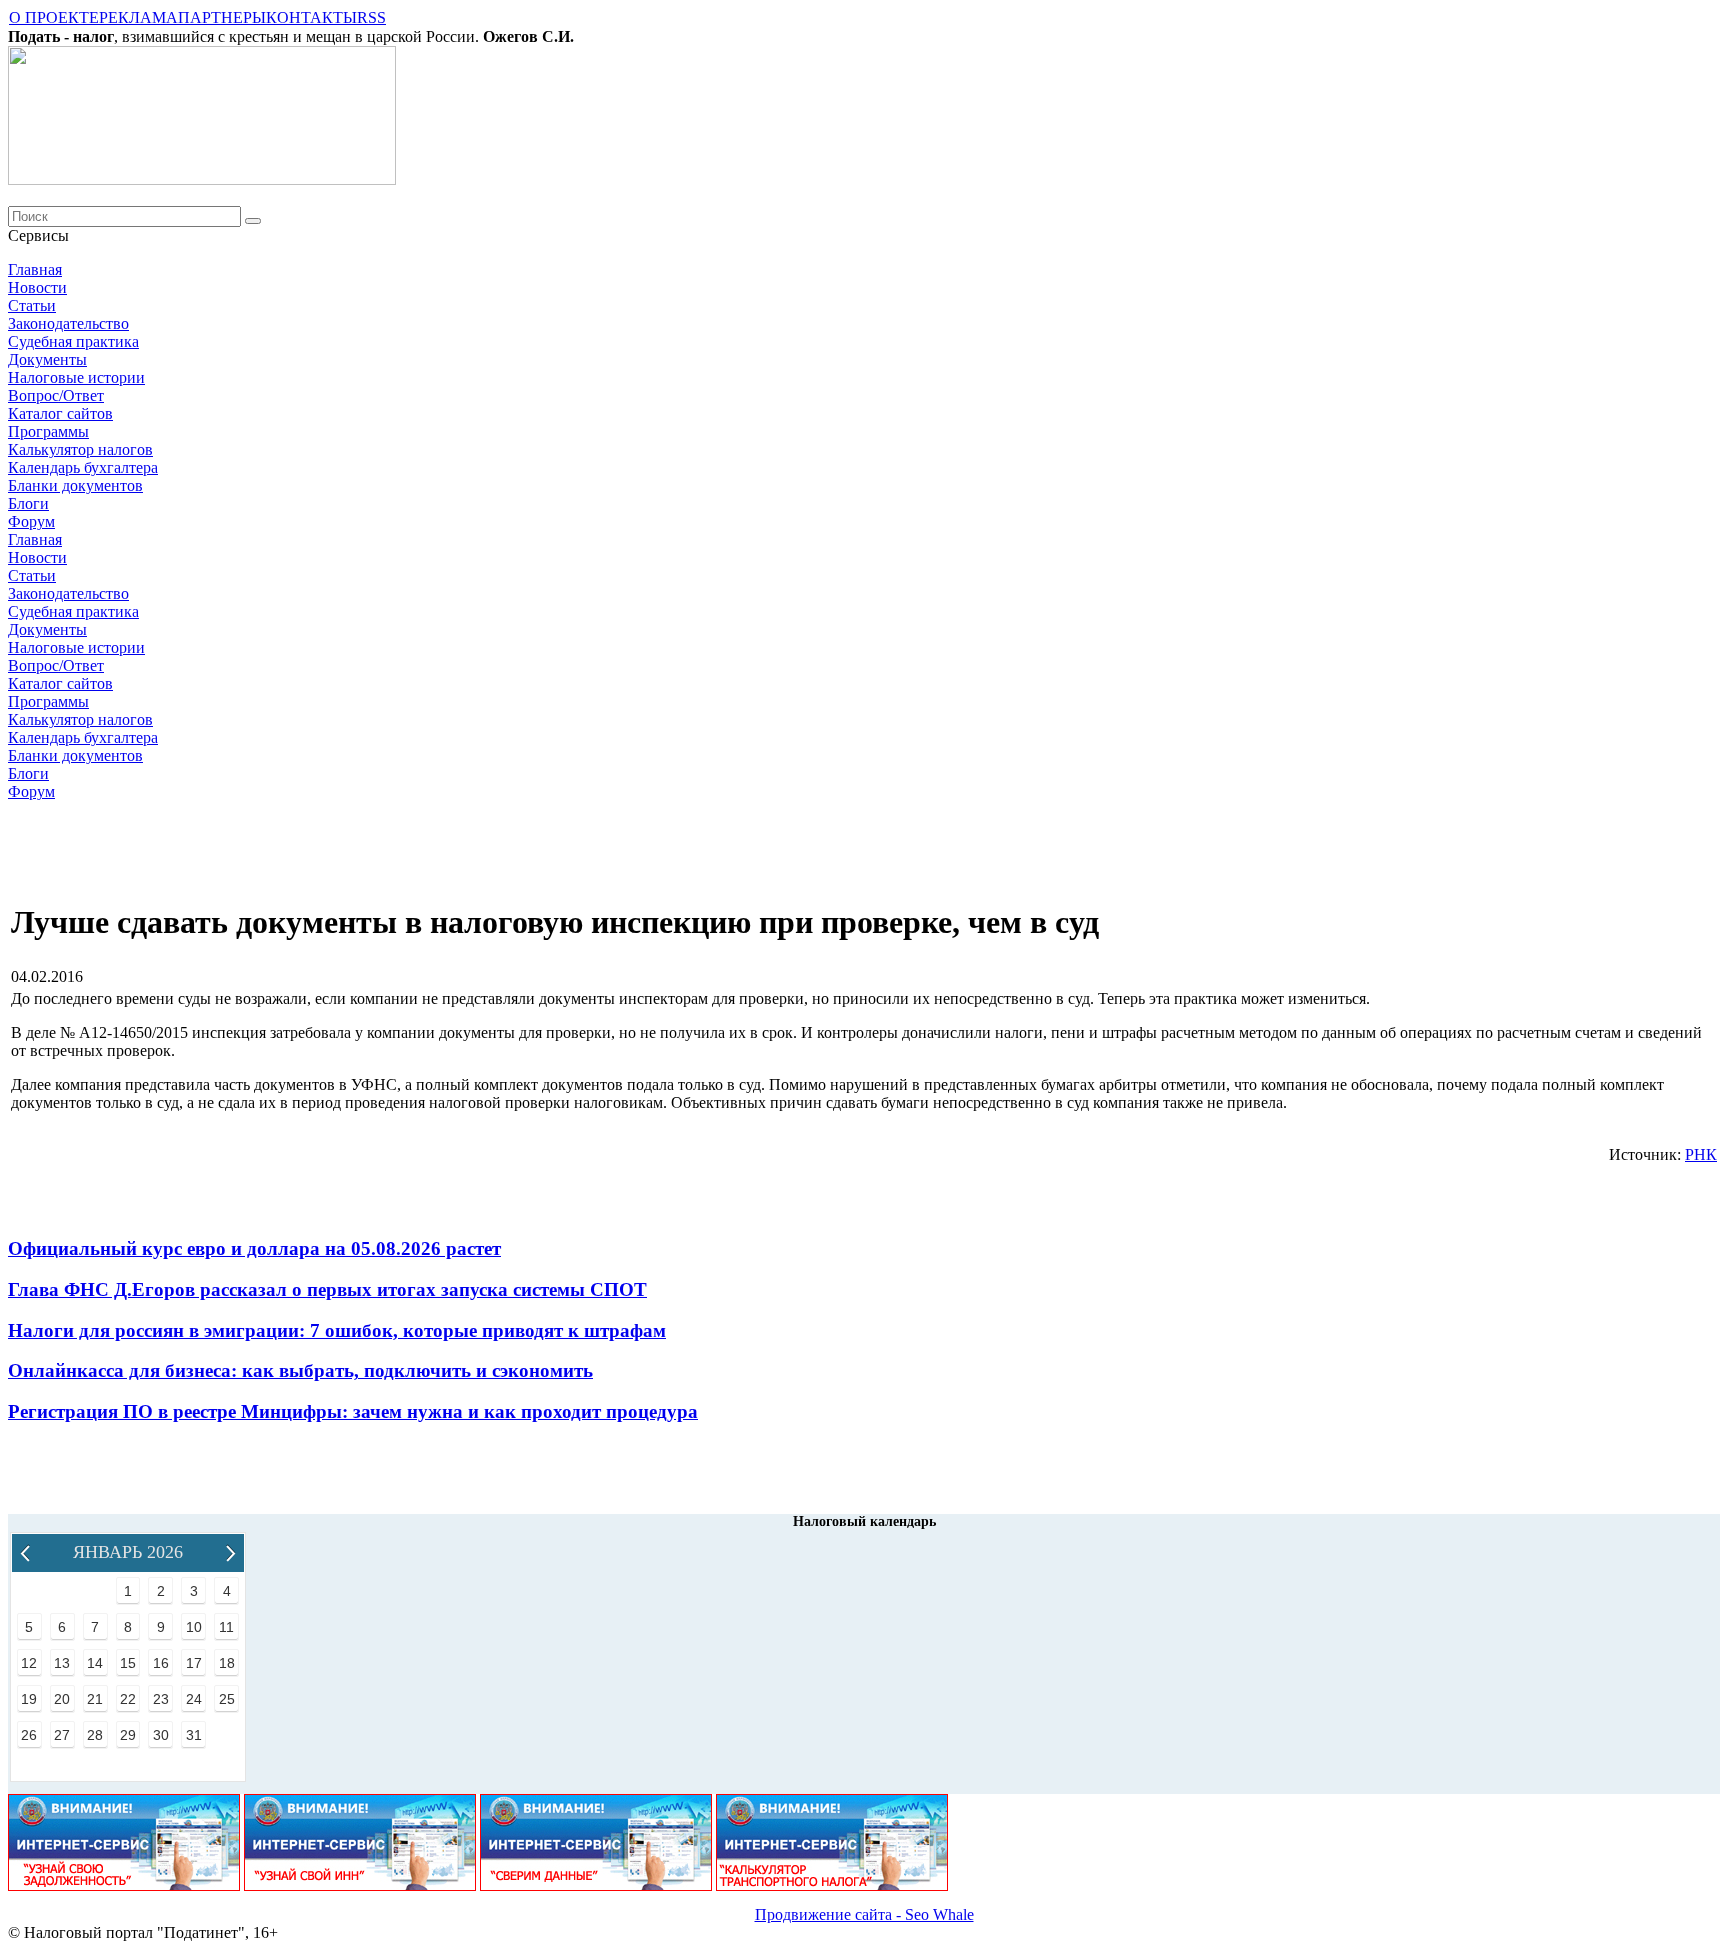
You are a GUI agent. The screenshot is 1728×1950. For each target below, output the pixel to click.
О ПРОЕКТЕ (54, 17)
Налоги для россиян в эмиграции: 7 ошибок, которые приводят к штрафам (337, 1330)
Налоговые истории (76, 377)
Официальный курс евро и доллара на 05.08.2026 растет (254, 1248)
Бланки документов (75, 485)
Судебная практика (73, 341)
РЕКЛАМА (138, 17)
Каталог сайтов (60, 413)
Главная (35, 269)
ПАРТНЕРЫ (222, 17)
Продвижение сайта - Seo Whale (864, 1914)
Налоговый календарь (864, 1521)
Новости (37, 287)
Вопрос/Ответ (56, 395)
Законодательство (68, 323)
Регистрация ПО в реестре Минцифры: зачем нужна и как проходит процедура (353, 1411)
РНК (1701, 1154)
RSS (371, 17)
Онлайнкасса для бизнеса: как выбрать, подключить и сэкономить (300, 1370)
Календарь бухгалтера (83, 467)
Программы (48, 431)
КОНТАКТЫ (311, 17)
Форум (31, 521)
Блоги (28, 503)
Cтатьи (32, 305)
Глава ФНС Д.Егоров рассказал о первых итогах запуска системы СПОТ (327, 1289)
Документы (47, 359)
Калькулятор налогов (80, 449)
